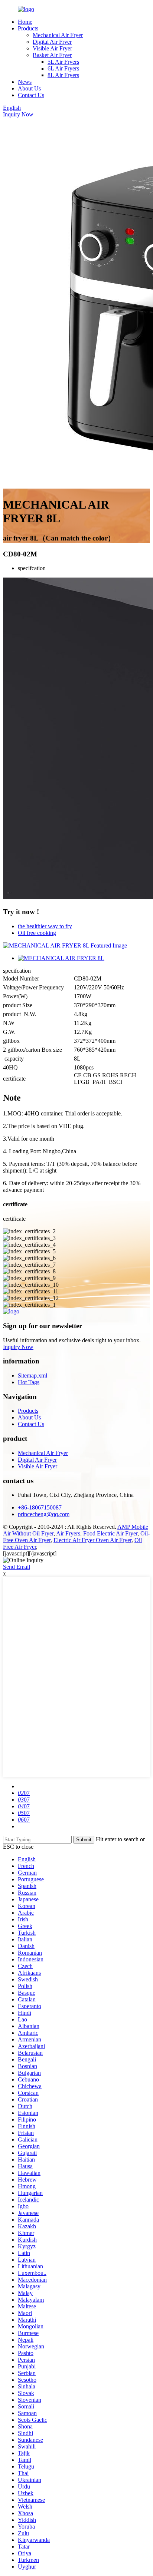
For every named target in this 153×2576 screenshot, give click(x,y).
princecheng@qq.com (44, 1514)
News (25, 82)
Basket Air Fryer (52, 55)
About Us (29, 88)
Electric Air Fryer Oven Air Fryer (92, 1540)
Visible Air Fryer (52, 48)
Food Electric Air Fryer (110, 1533)
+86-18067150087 (40, 1507)
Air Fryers (68, 1533)
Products (28, 28)
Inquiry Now (18, 114)
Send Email (17, 1567)
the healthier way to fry (45, 926)
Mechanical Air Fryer (58, 35)
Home (25, 22)
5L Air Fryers (63, 62)
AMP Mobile (133, 1527)
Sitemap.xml (32, 1375)
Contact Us (31, 95)
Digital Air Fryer (52, 42)
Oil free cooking (37, 933)
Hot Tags (29, 1382)
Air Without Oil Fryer (28, 1533)
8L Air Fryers (63, 75)
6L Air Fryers (63, 68)
